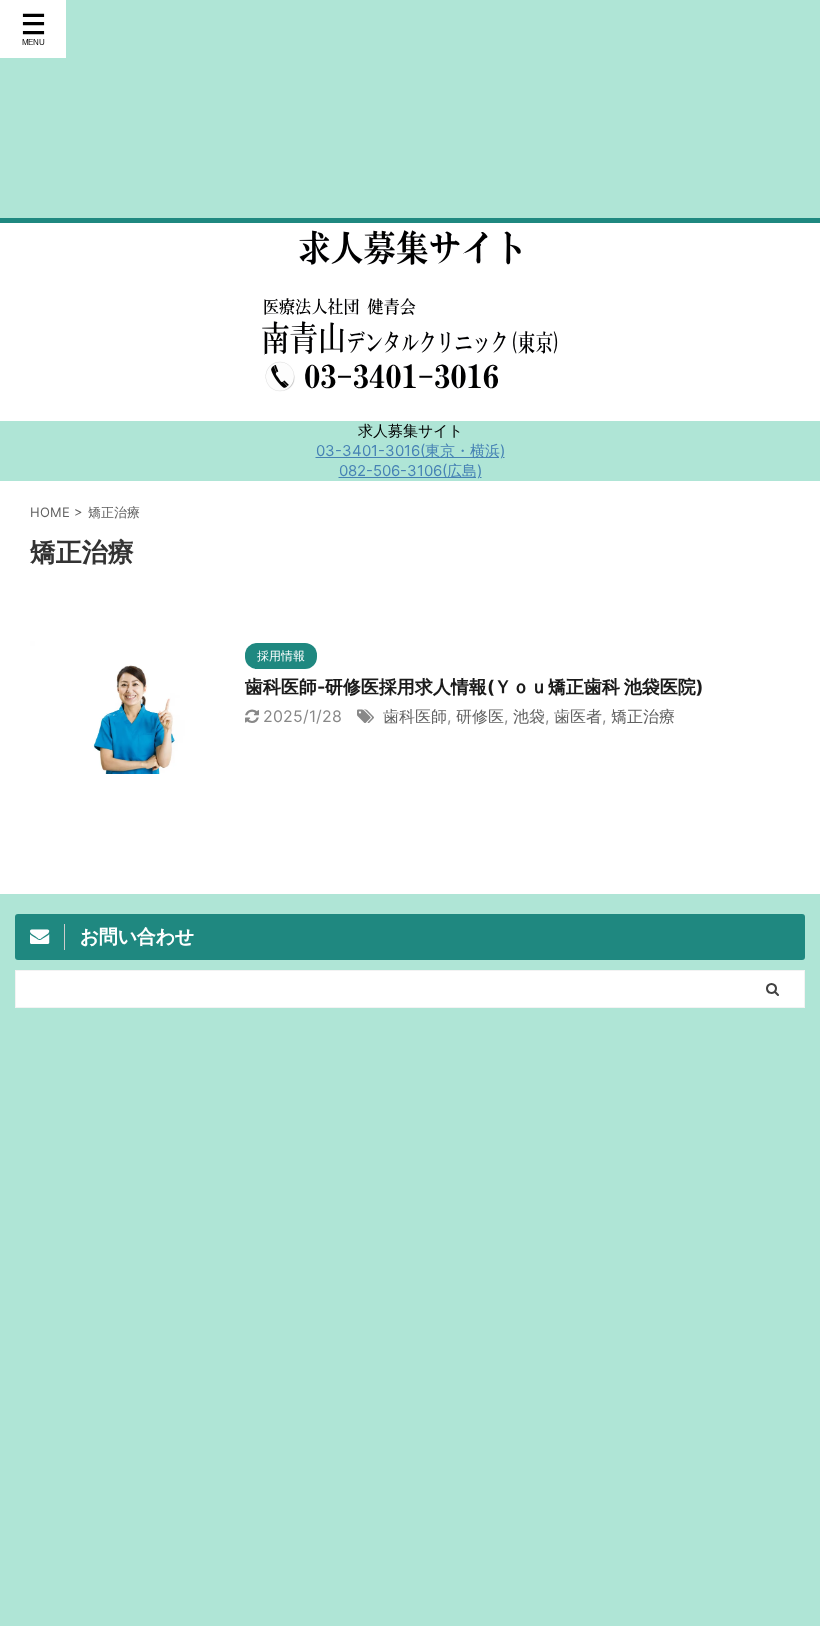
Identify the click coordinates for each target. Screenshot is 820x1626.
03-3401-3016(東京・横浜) (410, 450)
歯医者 (578, 716)
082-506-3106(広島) (410, 470)
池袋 (529, 716)
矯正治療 (643, 716)
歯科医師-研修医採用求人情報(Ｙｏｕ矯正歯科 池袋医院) (474, 686)
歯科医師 (415, 716)
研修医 (480, 716)
